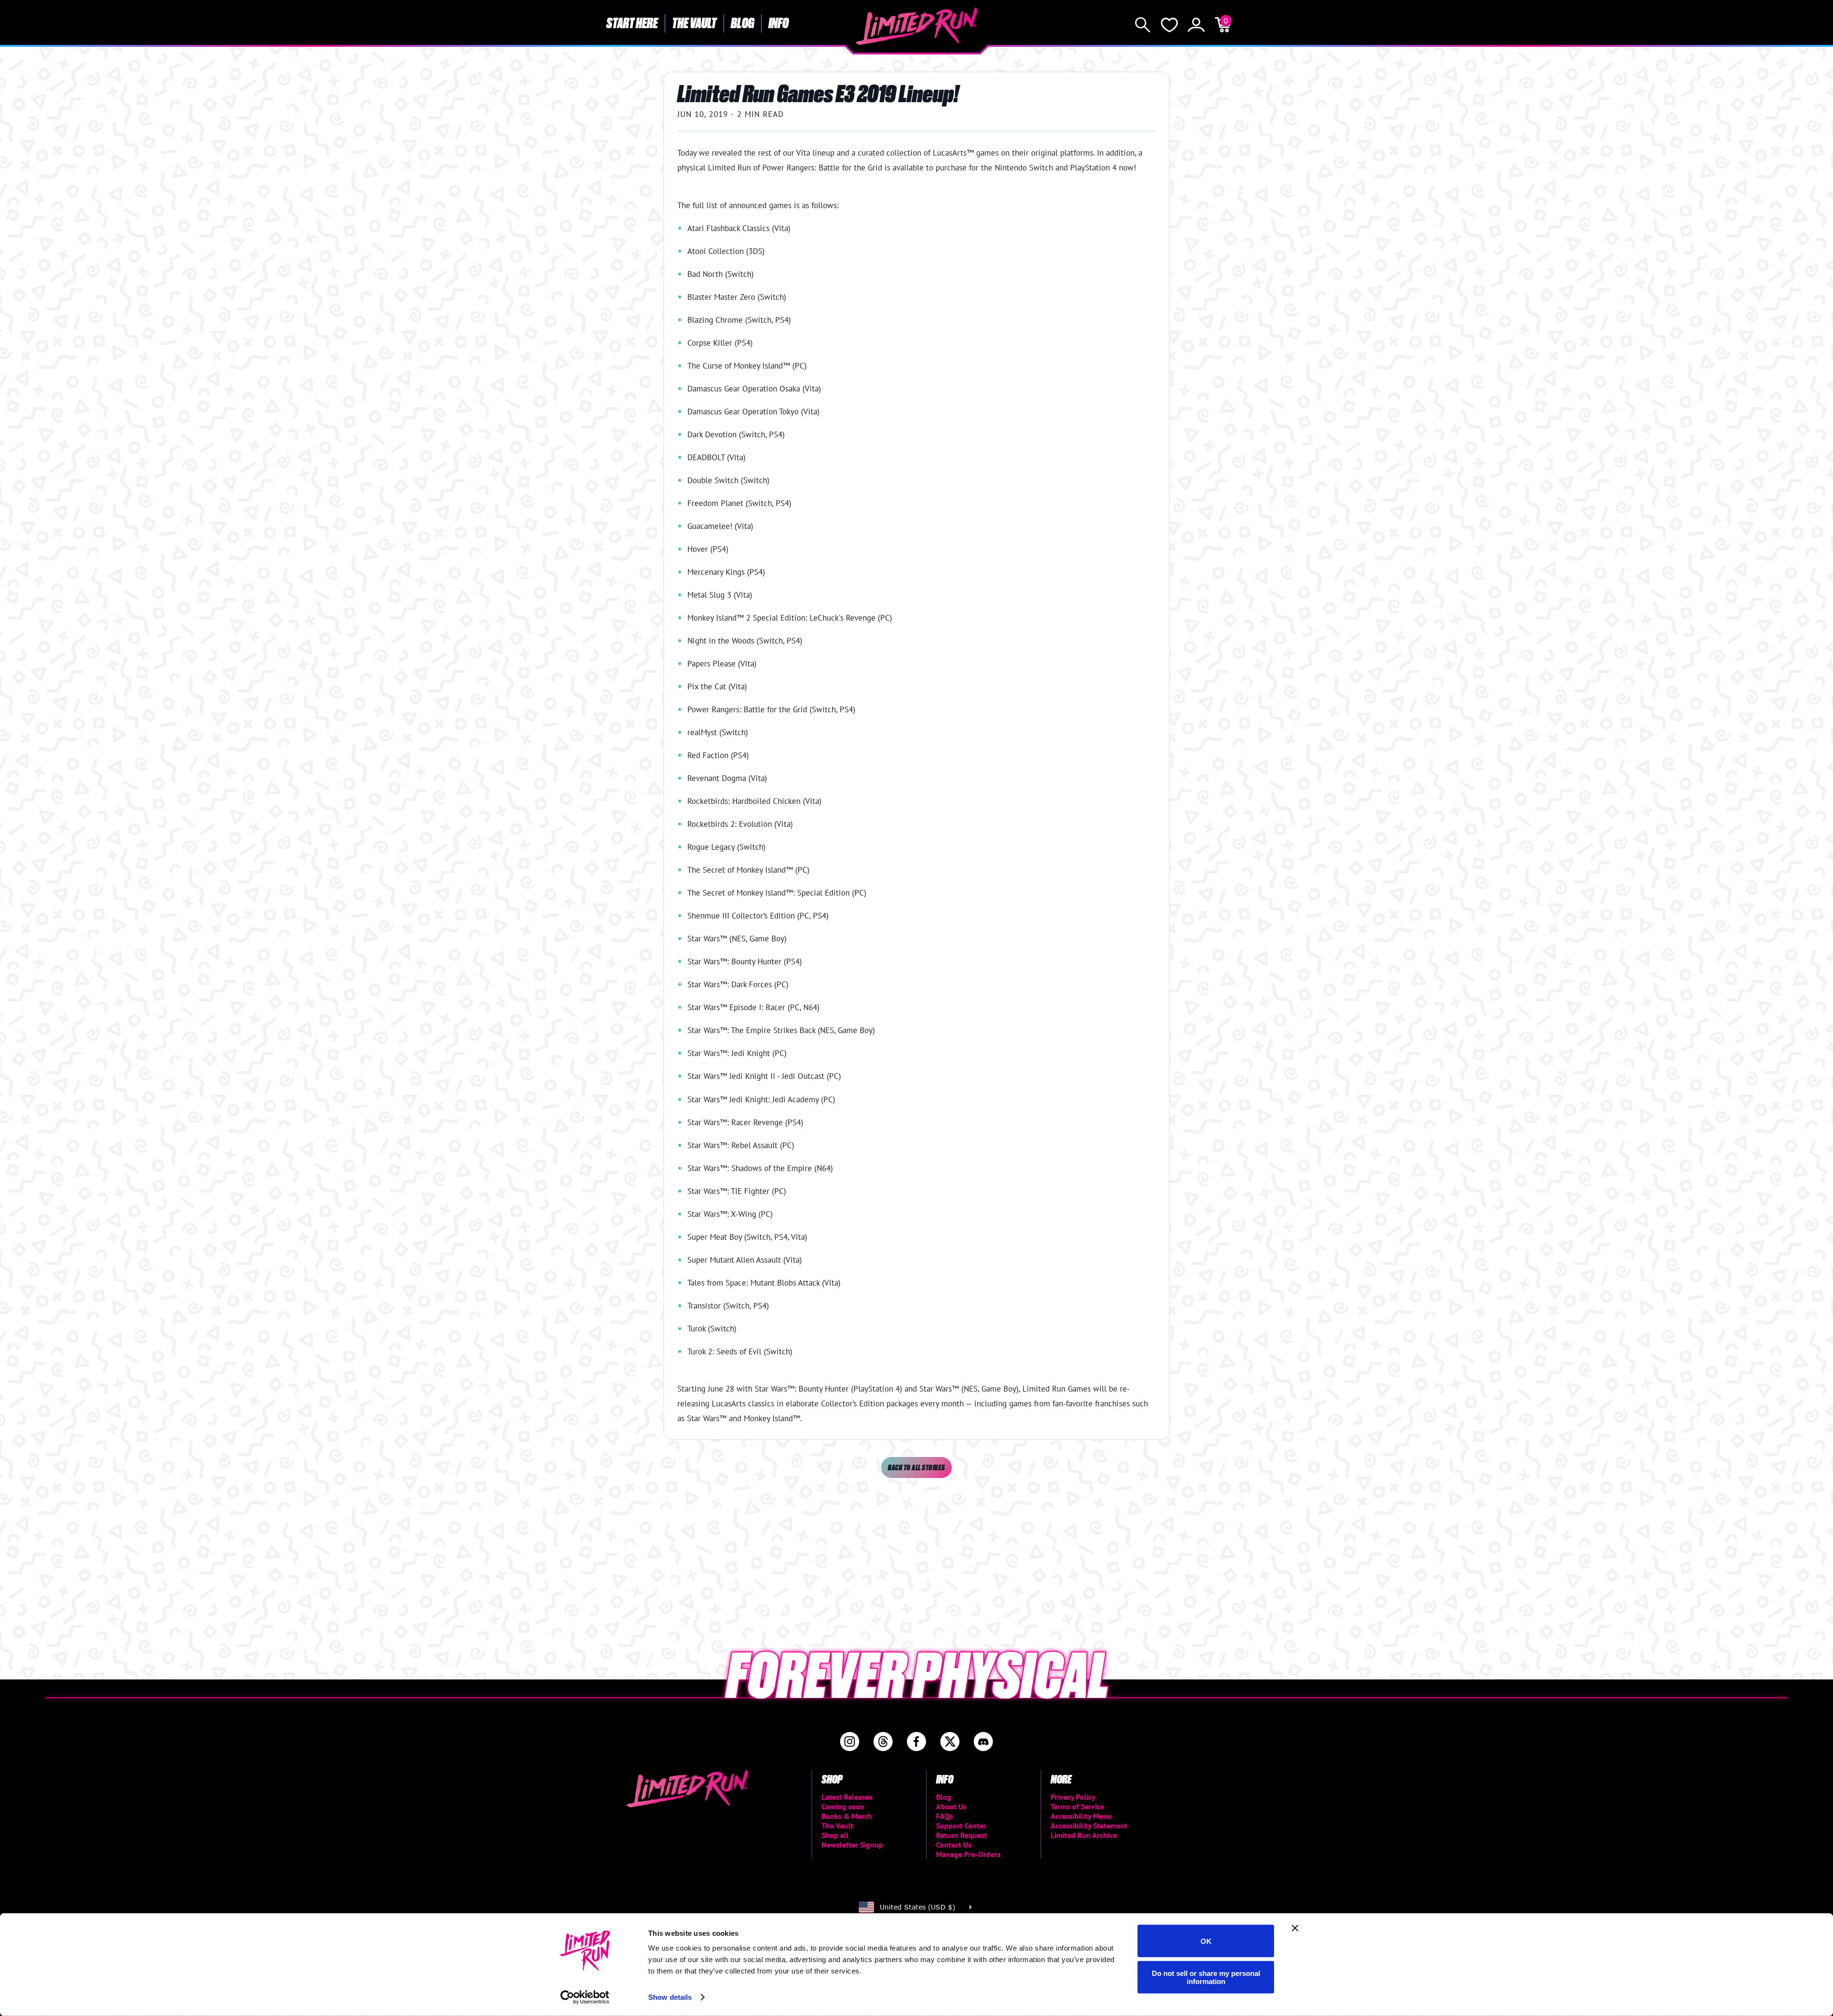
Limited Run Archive (1084, 1835)
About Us (951, 1806)
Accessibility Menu (1081, 1816)
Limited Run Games (917, 26)
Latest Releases (847, 1797)
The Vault (694, 22)
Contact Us (954, 1845)
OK (1206, 1941)
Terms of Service (1077, 1806)
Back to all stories (916, 1467)
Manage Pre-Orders (968, 1854)
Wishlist (1169, 25)
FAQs (945, 1816)
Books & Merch (847, 1816)
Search (1143, 25)
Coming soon (843, 1806)
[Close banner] (1295, 1928)
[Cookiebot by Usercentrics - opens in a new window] (585, 1997)
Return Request (962, 1835)
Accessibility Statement (1089, 1826)
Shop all (835, 1835)
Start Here (632, 22)
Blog (743, 22)
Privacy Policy (1073, 1797)
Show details (670, 1997)
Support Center (961, 1826)
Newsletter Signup (852, 1845)
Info (779, 22)
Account (1196, 25)
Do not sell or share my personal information (1206, 1977)
